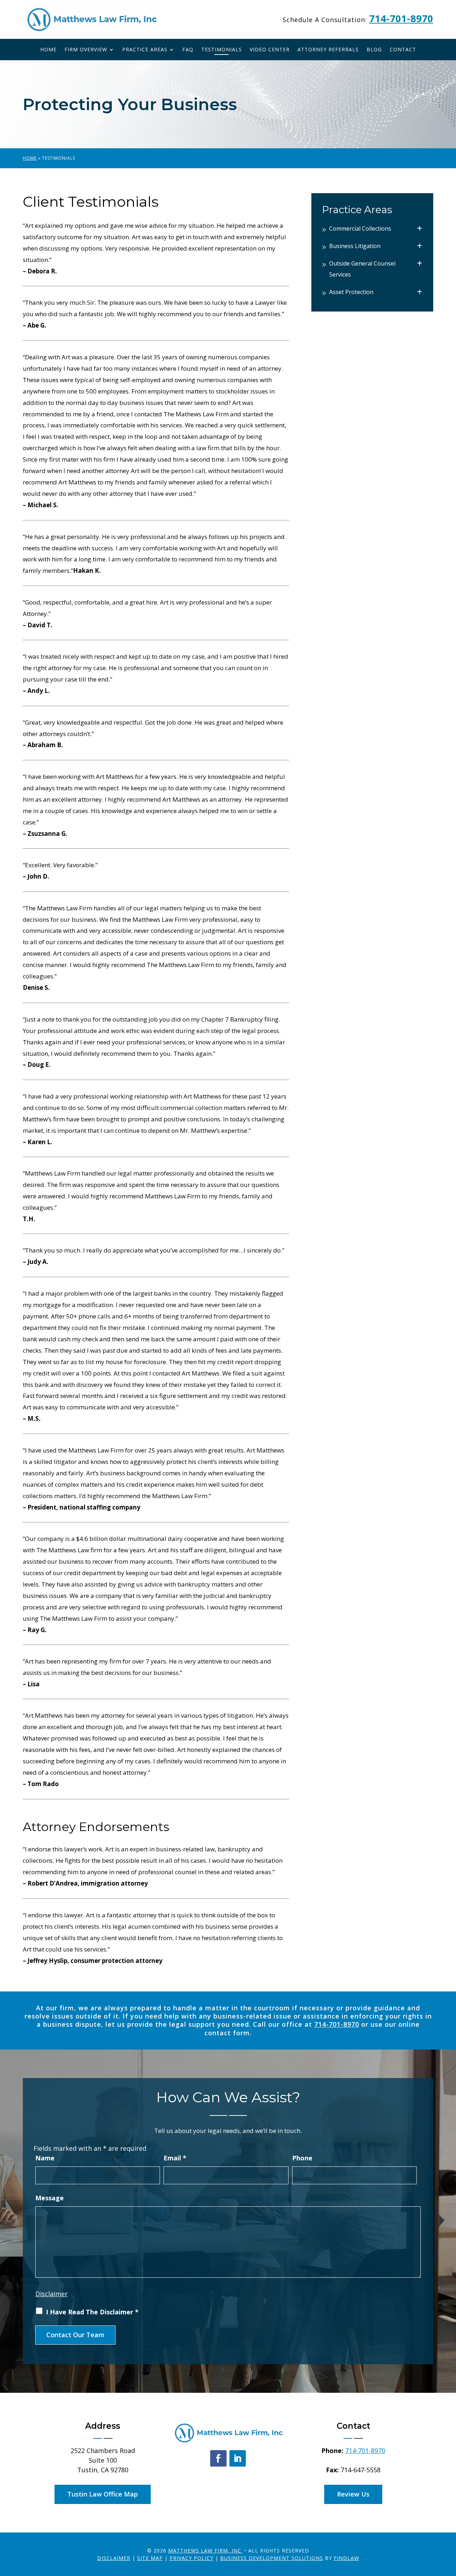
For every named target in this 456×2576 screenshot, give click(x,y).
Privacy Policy (191, 2558)
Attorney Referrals (328, 50)
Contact (403, 50)
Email (175, 2158)
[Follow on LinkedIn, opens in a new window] (238, 2458)
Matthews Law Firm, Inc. (205, 2551)
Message (50, 2198)
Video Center (270, 50)
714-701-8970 (401, 18)
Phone (302, 2158)
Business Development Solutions (272, 2558)
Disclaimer (51, 2294)
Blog (374, 50)
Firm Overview (86, 50)
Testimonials (222, 50)
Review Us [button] (353, 2494)
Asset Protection (351, 292)
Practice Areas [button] (145, 50)
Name (45, 2158)
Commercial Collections (360, 228)
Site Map (150, 2558)
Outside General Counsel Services (362, 269)
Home (48, 50)
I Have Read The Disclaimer (92, 2312)
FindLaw (346, 2558)
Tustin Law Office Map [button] (103, 2494)
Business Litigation (355, 246)
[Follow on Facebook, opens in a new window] (218, 2458)
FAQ (188, 50)
